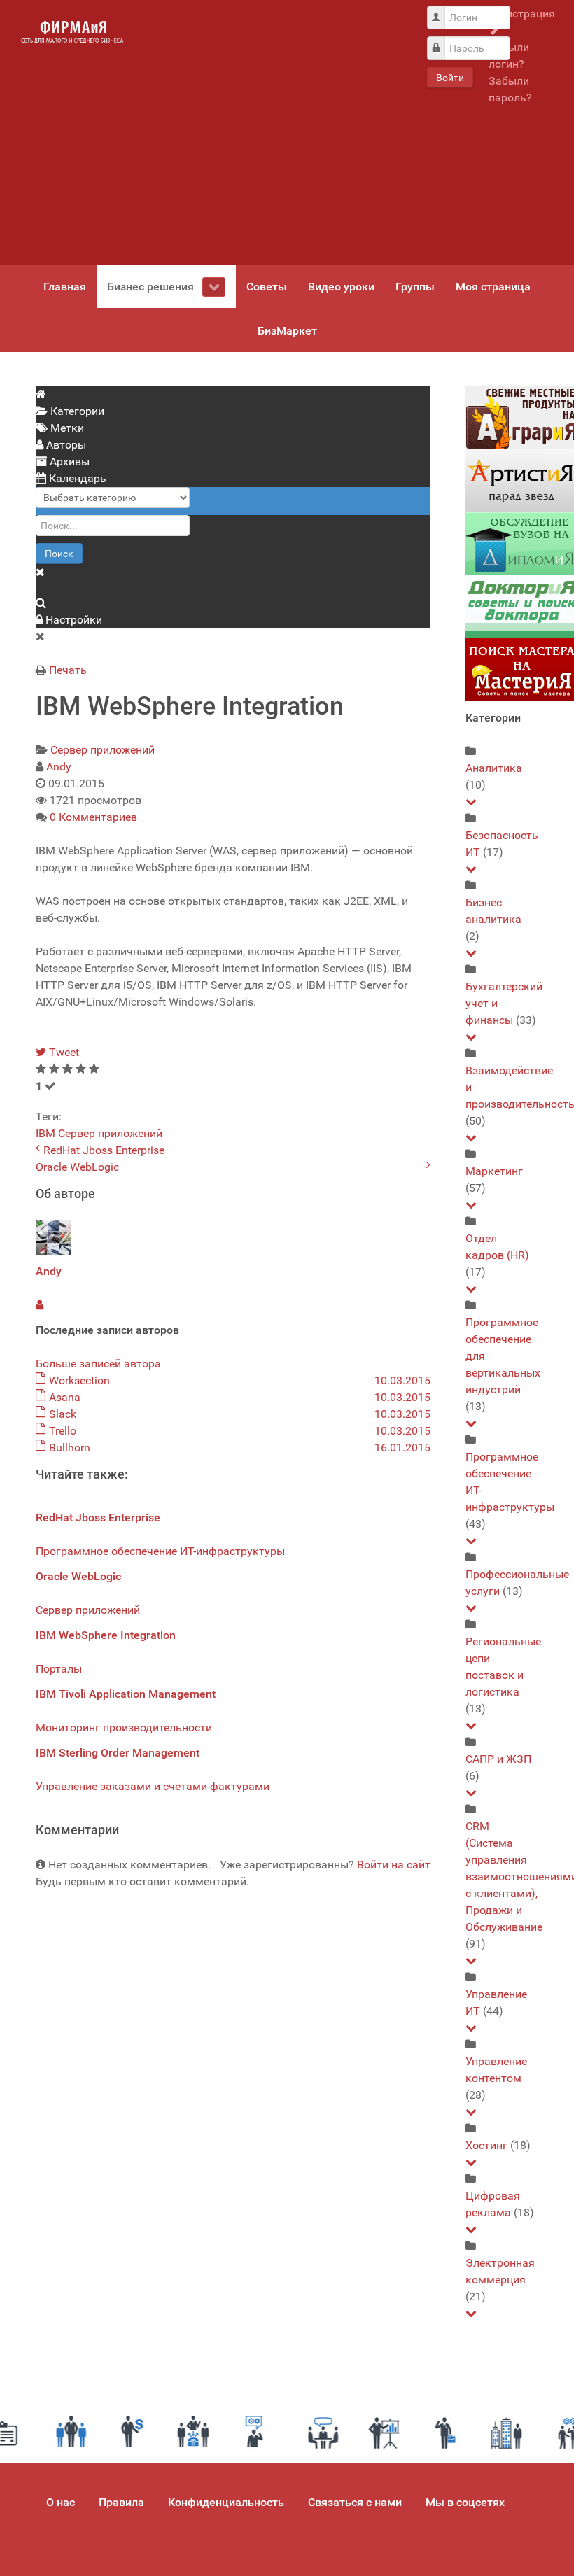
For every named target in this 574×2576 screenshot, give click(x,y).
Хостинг (486, 2145)
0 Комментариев (93, 817)
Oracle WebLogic (77, 1167)
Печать (68, 670)
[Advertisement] (274, 132)
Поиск (59, 554)
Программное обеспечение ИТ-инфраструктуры (160, 1551)
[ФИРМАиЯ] (72, 32)
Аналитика (494, 768)
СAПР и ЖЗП (498, 1759)
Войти (450, 78)
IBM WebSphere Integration (106, 1635)
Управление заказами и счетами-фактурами (153, 1786)
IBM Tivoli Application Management (126, 1694)
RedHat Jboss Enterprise (104, 1150)
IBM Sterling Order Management (118, 1753)
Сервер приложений (103, 750)
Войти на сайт (394, 1865)
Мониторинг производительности (124, 1727)
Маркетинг (494, 1171)
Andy (59, 767)
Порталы (59, 1669)
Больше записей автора (98, 1364)
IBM (45, 1133)
